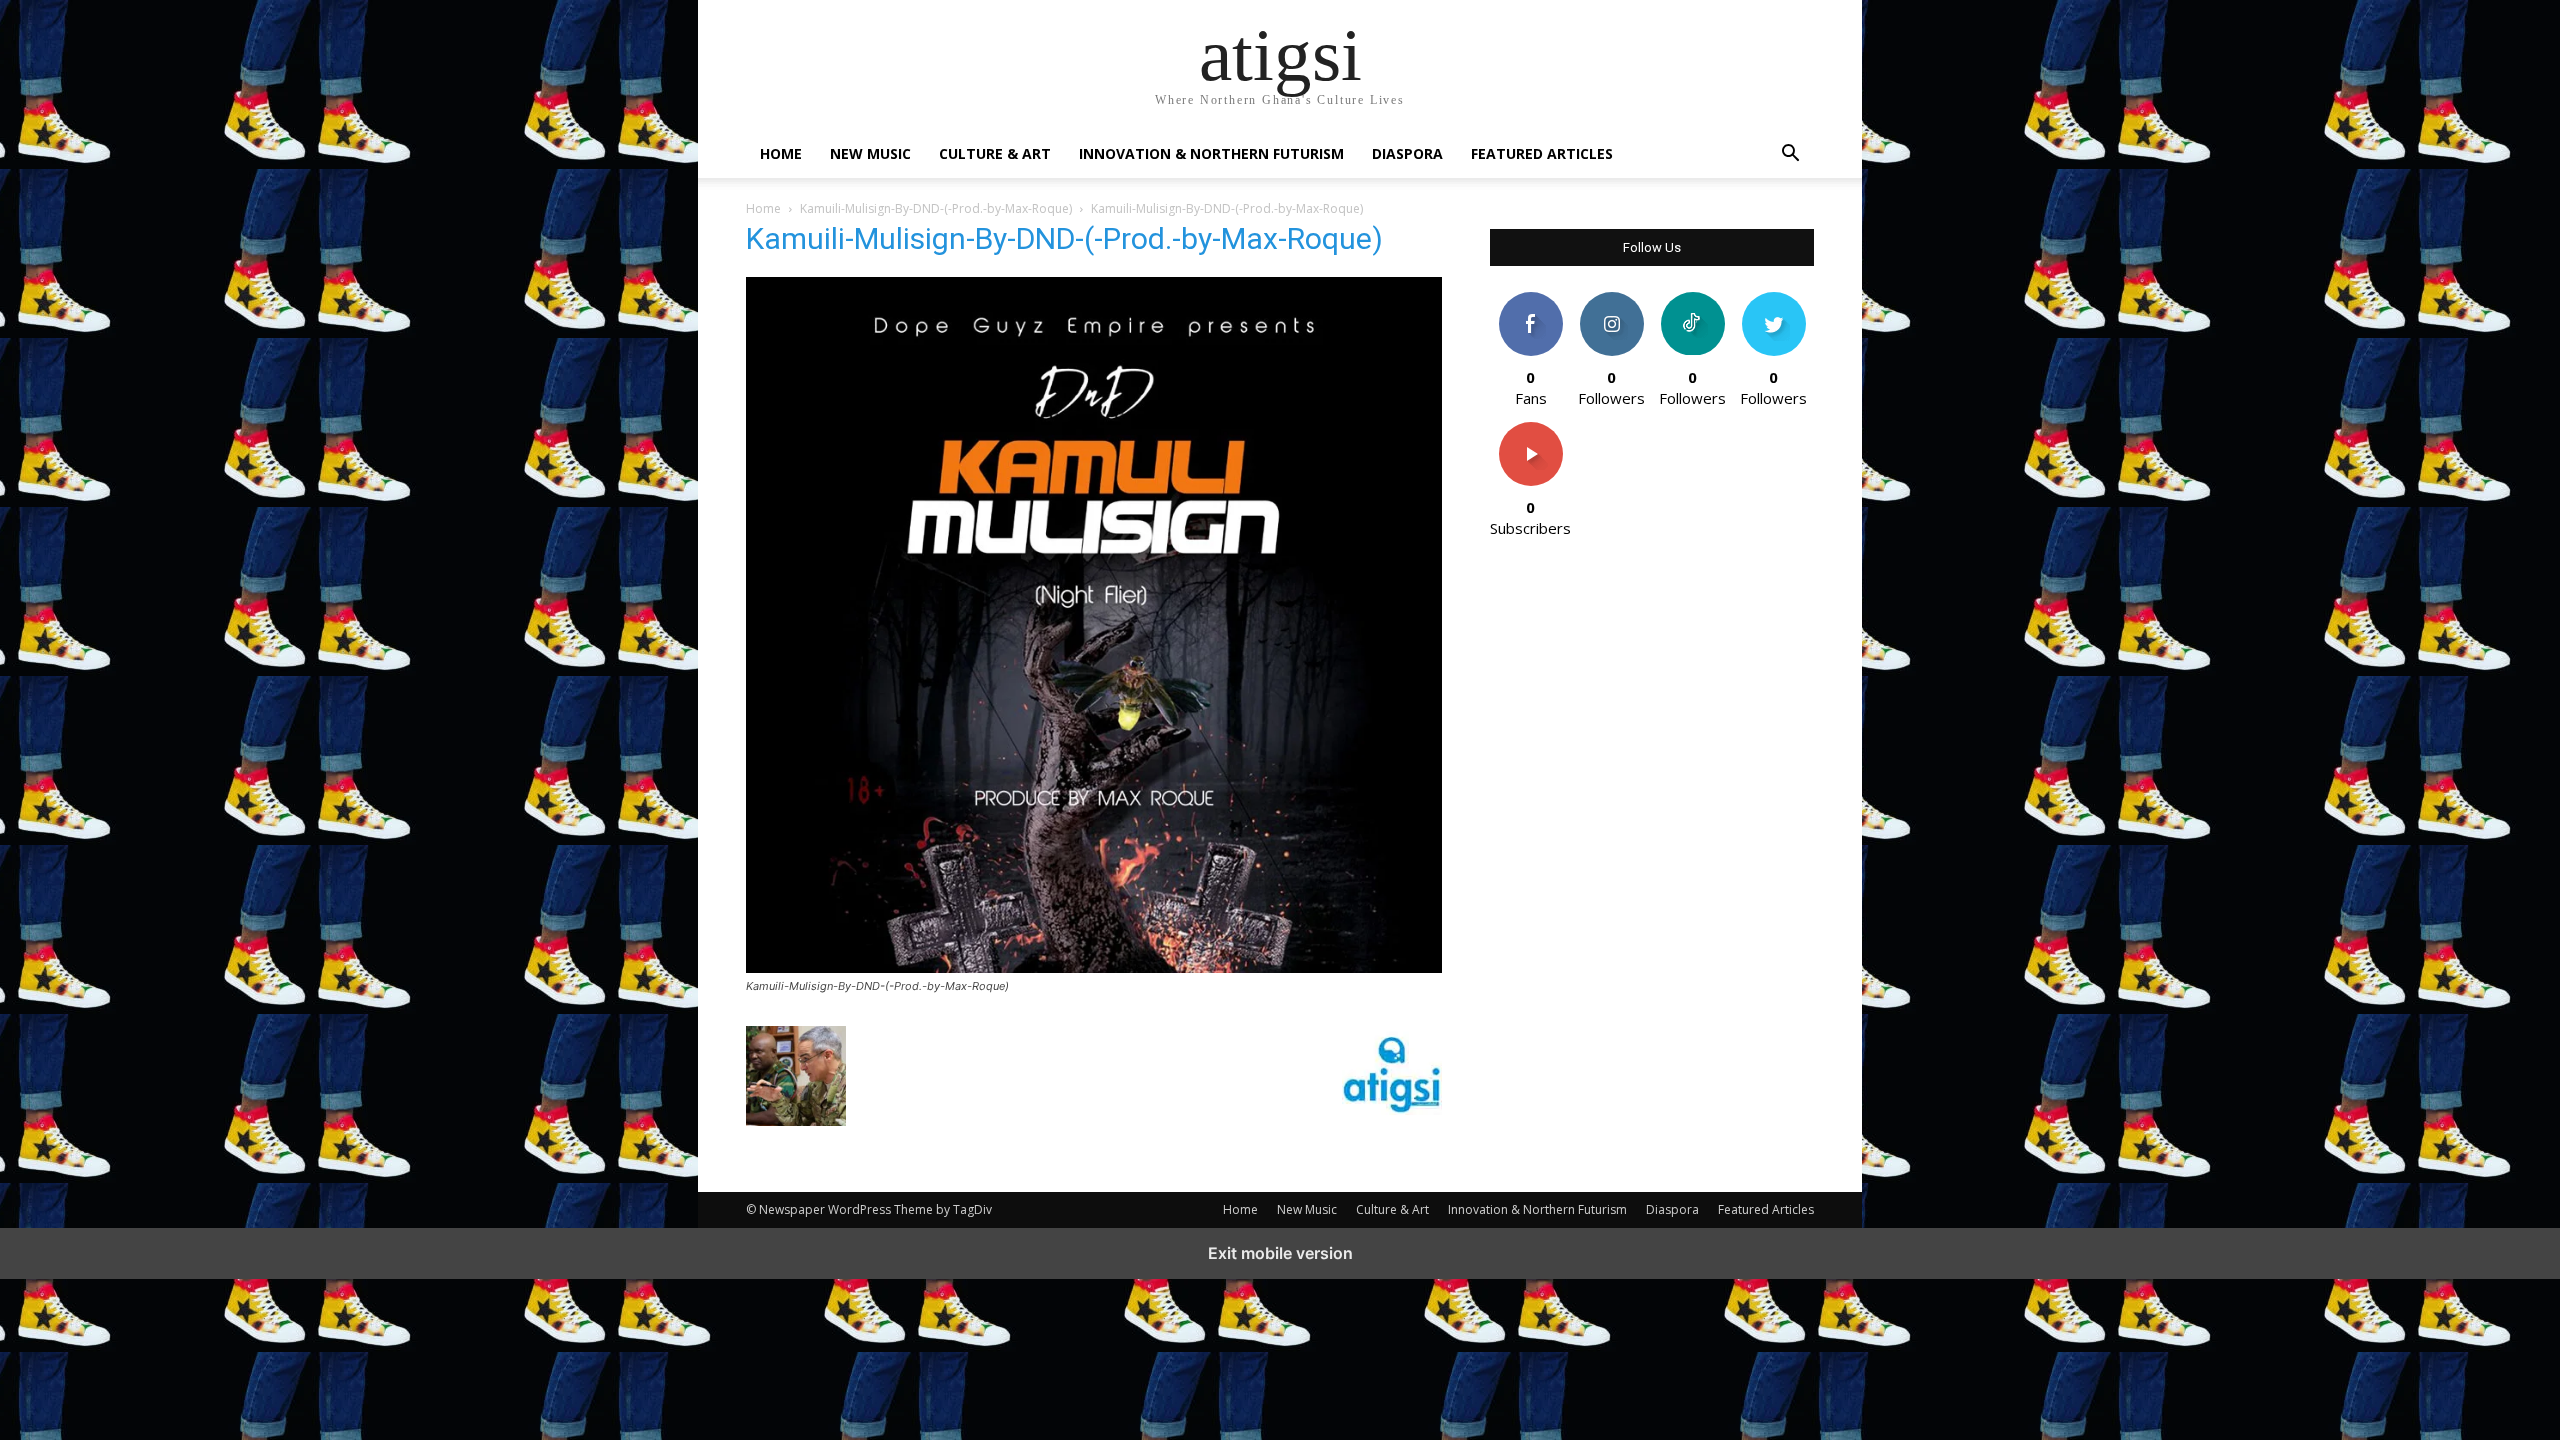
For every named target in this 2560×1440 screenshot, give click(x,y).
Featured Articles (1542, 153)
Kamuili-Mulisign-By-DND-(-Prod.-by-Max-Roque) (936, 208)
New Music (870, 153)
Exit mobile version (1280, 1253)
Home (781, 153)
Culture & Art (995, 153)
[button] (1790, 155)
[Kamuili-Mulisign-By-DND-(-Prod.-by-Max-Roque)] (1094, 967)
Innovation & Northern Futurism (1211, 153)
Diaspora (1407, 153)
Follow (1611, 299)
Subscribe (1531, 429)
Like (1530, 299)
